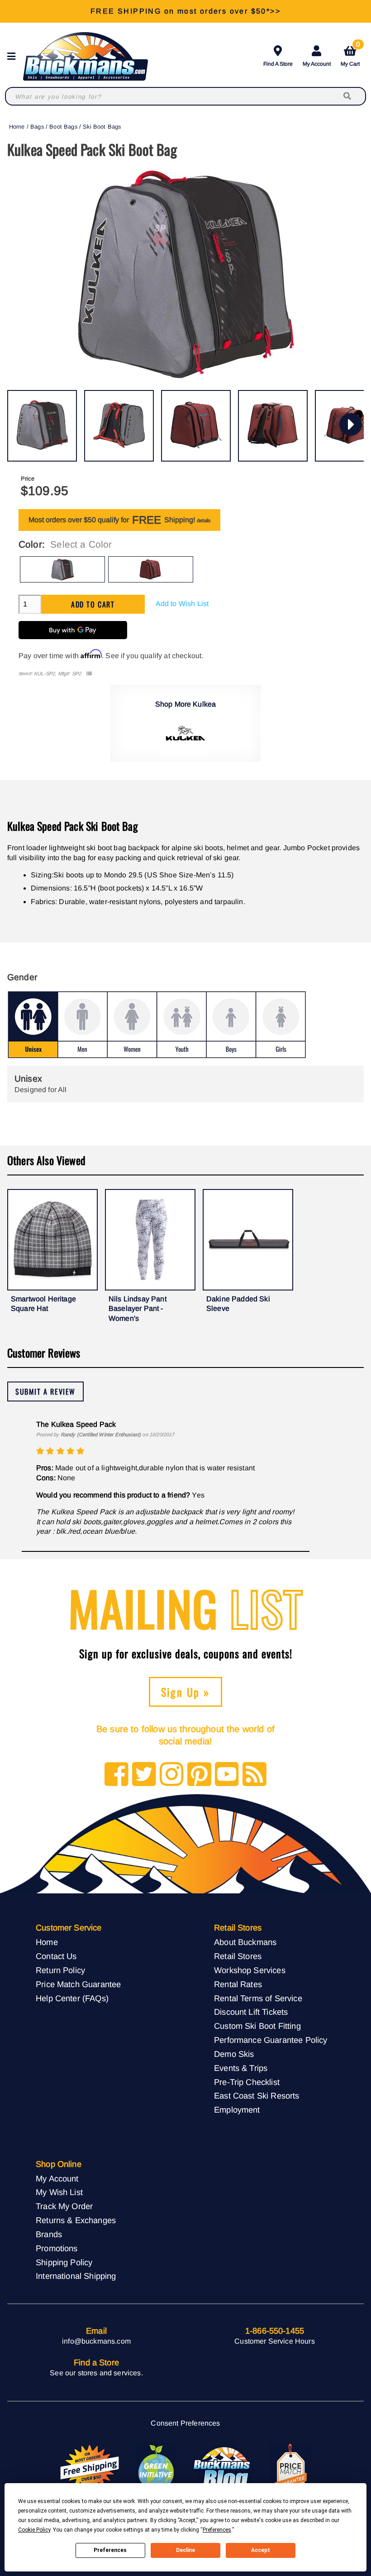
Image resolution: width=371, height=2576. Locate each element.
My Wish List (59, 2192)
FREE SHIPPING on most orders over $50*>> (185, 11)
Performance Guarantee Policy (271, 2040)
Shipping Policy (64, 2262)
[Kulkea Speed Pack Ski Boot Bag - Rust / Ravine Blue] (196, 426)
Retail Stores (238, 1956)
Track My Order (64, 2206)
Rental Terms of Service (258, 1998)
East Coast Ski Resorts (257, 2096)
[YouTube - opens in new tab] (227, 1775)
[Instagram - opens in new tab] (172, 1775)
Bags (37, 127)
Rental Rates (238, 1984)
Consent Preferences (185, 2423)
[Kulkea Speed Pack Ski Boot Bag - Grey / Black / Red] (42, 426)
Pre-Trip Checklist (247, 2082)
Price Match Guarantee (78, 1984)
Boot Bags (63, 127)
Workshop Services (250, 1970)
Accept (261, 2550)
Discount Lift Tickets (251, 2012)
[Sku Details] (89, 674)
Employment (237, 2110)
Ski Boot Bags (102, 127)
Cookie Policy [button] (34, 2530)
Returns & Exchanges (76, 2220)
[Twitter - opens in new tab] (144, 1775)
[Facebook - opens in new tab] (117, 1775)
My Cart (350, 55)
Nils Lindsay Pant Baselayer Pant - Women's (138, 1309)
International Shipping (76, 2276)
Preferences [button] (217, 2530)
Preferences (110, 2550)
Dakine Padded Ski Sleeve (238, 1304)
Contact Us (56, 1956)
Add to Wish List (182, 604)
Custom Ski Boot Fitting (257, 2026)
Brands (49, 2234)
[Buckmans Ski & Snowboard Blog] (223, 2468)
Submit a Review (45, 1392)
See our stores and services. (96, 2373)
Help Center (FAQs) (72, 1998)
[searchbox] (348, 96)
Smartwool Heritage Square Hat (43, 1304)
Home (17, 127)
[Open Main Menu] (14, 56)
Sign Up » (186, 1692)
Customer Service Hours (275, 2341)
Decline (185, 2550)
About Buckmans (245, 1942)
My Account (317, 64)
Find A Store (278, 64)
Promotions (57, 2248)
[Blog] (254, 1775)
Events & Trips (241, 2068)
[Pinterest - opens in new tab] (199, 1775)
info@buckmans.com (96, 2341)
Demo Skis (234, 2054)
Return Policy (60, 1970)
